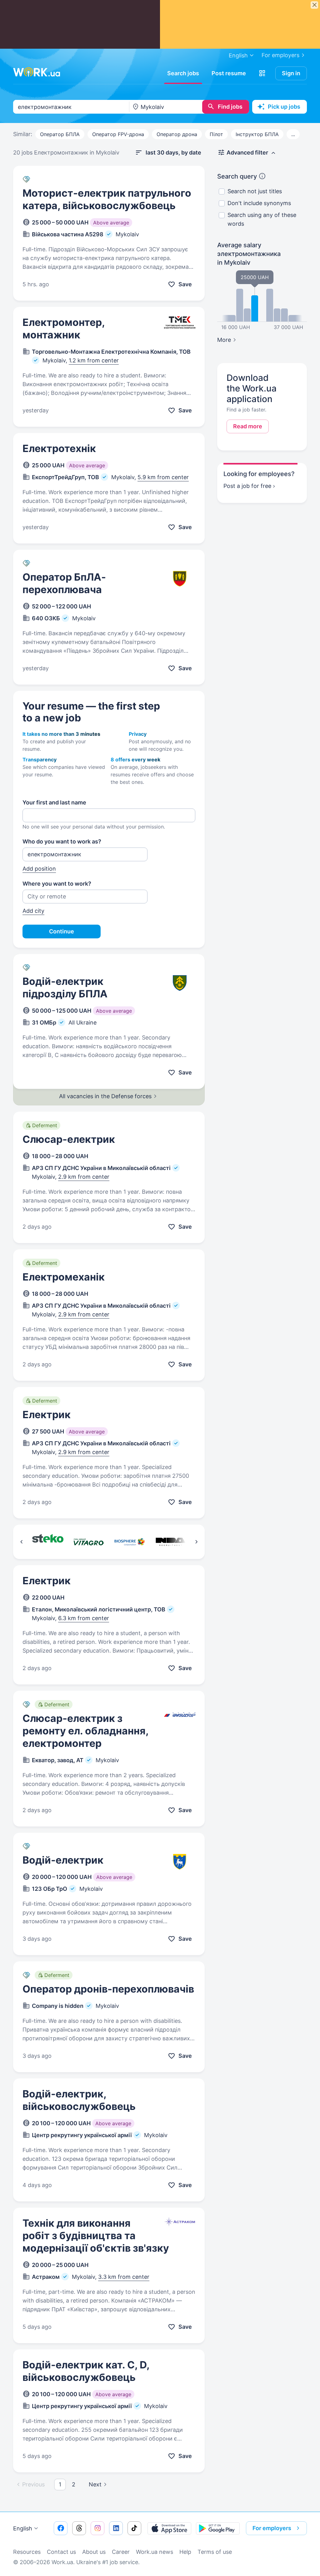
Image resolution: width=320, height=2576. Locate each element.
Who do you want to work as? (62, 841)
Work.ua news (155, 2552)
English (23, 2528)
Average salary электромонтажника (249, 254)
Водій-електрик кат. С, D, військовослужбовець (86, 2371)
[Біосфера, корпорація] (130, 1542)
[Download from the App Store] (169, 2528)
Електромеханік (64, 1277)
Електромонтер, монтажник (64, 329)
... (293, 134)
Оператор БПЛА (60, 134)
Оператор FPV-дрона (118, 134)
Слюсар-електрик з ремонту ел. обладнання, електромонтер (85, 1731)
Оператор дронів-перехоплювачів (108, 1989)
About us (94, 2552)
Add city (33, 911)
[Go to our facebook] (61, 2528)
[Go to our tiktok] (134, 2528)
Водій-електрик (63, 1860)
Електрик (47, 1415)
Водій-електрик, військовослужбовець (79, 2100)
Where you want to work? (57, 884)
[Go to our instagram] (97, 2528)
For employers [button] (272, 2528)
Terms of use (215, 2552)
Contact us (61, 2552)
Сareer (121, 2552)
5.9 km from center (163, 477)
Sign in (291, 73)
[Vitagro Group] (89, 1542)
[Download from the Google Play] (218, 2528)
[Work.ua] (37, 72)
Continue (62, 931)
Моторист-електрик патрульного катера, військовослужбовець (107, 199)
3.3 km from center (124, 2277)
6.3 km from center (84, 1618)
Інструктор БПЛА (257, 134)
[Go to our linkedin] (116, 2528)
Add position (39, 869)
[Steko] (48, 1542)
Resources (27, 2552)
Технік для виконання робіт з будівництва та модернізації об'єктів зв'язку (96, 2236)
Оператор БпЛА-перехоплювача (64, 583)
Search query (237, 176)
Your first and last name (54, 802)
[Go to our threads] (79, 2528)
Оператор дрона (177, 134)
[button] (262, 73)
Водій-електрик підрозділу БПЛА (65, 988)
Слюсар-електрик (69, 1139)
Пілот (216, 134)
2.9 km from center (84, 1177)
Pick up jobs (284, 107)
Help (185, 2552)
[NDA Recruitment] (170, 1542)
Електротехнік (59, 448)
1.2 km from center (94, 360)
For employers (280, 55)
